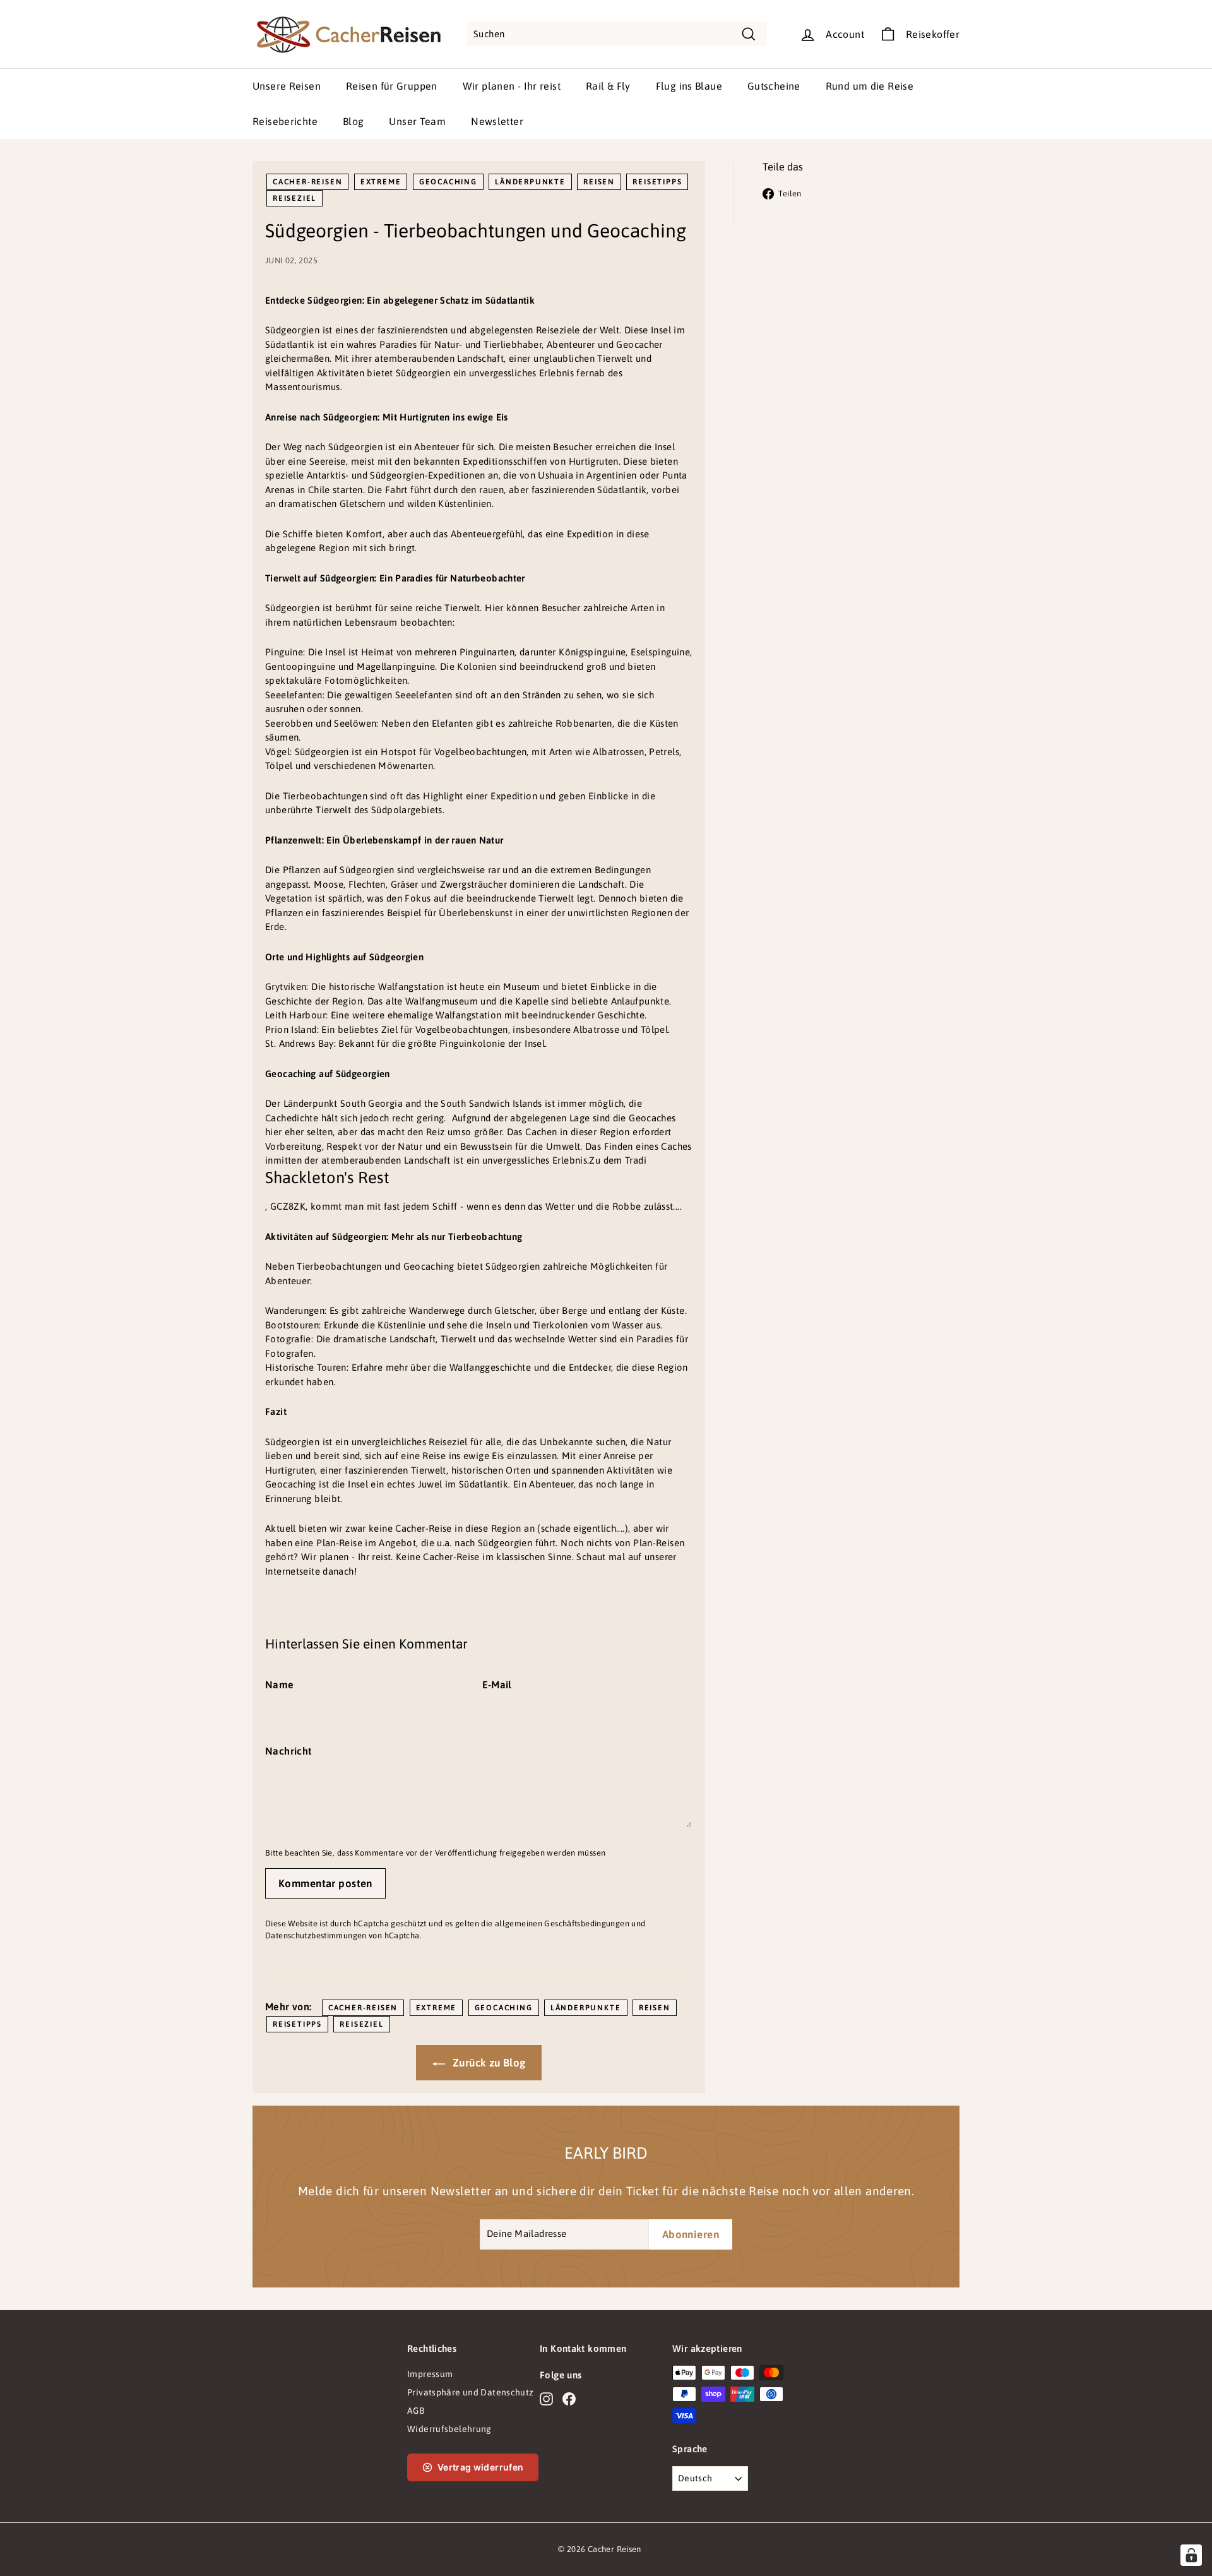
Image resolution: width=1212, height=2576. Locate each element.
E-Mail (497, 1685)
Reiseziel (294, 198)
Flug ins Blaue (689, 86)
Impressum (430, 2374)
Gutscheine (774, 86)
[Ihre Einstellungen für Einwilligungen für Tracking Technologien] (1191, 2555)
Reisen (599, 182)
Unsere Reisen (287, 86)
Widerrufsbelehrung (449, 2429)
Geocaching (448, 182)
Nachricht (288, 1751)
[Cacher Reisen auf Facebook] (569, 2399)
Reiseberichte (285, 121)
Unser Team (417, 121)
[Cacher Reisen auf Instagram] (546, 2399)
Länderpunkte (530, 182)
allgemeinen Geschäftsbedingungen (562, 1923)
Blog (353, 121)
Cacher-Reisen (307, 182)
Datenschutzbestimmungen (316, 1935)
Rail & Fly (608, 86)
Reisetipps (657, 182)
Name (280, 1685)
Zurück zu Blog (488, 2063)
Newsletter (497, 121)
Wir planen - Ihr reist (512, 86)
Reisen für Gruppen (392, 86)
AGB (416, 2411)
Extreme (381, 182)
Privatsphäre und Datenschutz (471, 2392)
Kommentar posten (325, 1883)
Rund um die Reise (870, 86)
